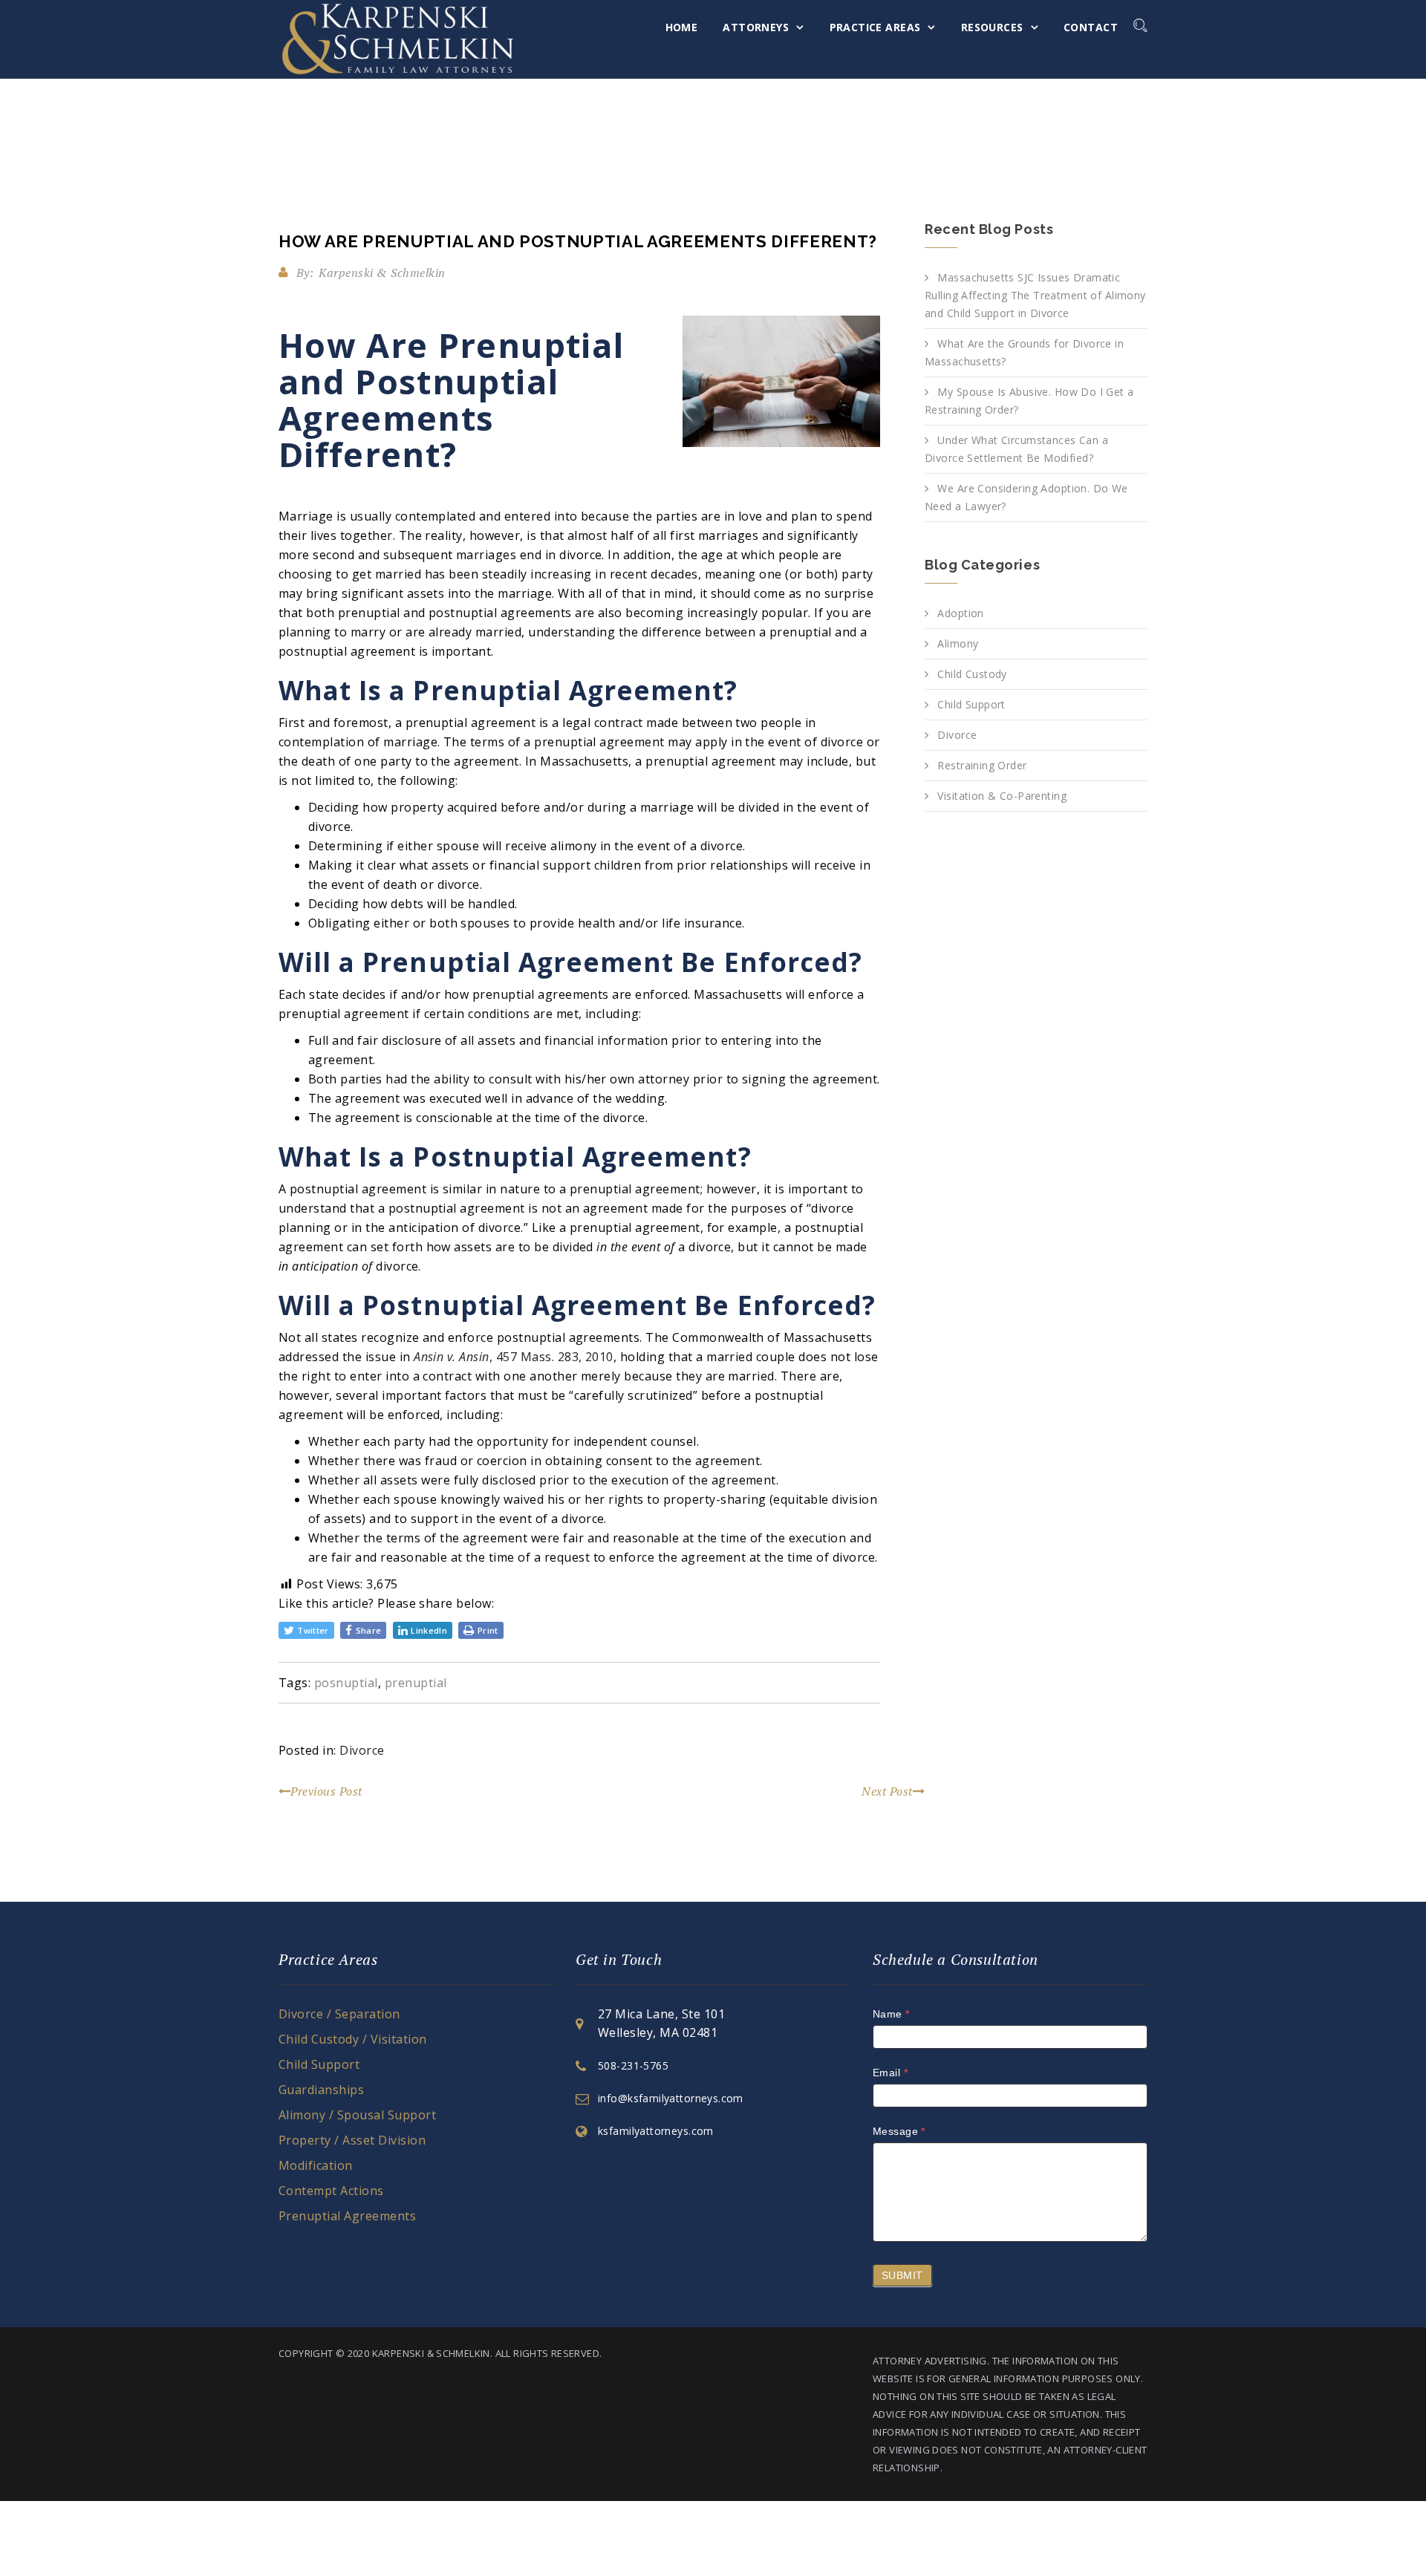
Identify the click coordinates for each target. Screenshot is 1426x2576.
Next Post (887, 1791)
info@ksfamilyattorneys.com (671, 2098)
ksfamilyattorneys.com (656, 2131)
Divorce (362, 1750)
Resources (992, 27)
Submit (902, 2275)
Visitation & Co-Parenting (1002, 796)
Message (899, 2131)
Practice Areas (875, 27)
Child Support (971, 704)
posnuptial (346, 1683)
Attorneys (756, 27)
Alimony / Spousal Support (357, 2115)
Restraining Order (982, 765)
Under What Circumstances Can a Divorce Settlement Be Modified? (1016, 449)
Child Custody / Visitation (352, 2039)
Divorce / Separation (339, 2014)
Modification (316, 2165)
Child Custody (972, 674)
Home (682, 27)
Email (890, 2073)
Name (891, 2014)
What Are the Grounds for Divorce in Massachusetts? (1024, 352)
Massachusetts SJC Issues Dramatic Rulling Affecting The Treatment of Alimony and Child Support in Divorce (1035, 295)
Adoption (960, 613)
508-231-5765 (633, 2065)
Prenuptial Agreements (347, 2216)
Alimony (958, 643)
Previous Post (326, 1791)
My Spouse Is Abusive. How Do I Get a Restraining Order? (1029, 401)
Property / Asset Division (352, 2140)
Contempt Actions (331, 2191)
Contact (1091, 27)
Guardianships (321, 2090)
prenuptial (416, 1683)
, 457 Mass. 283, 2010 (551, 1357)
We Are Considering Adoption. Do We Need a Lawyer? (1026, 497)
